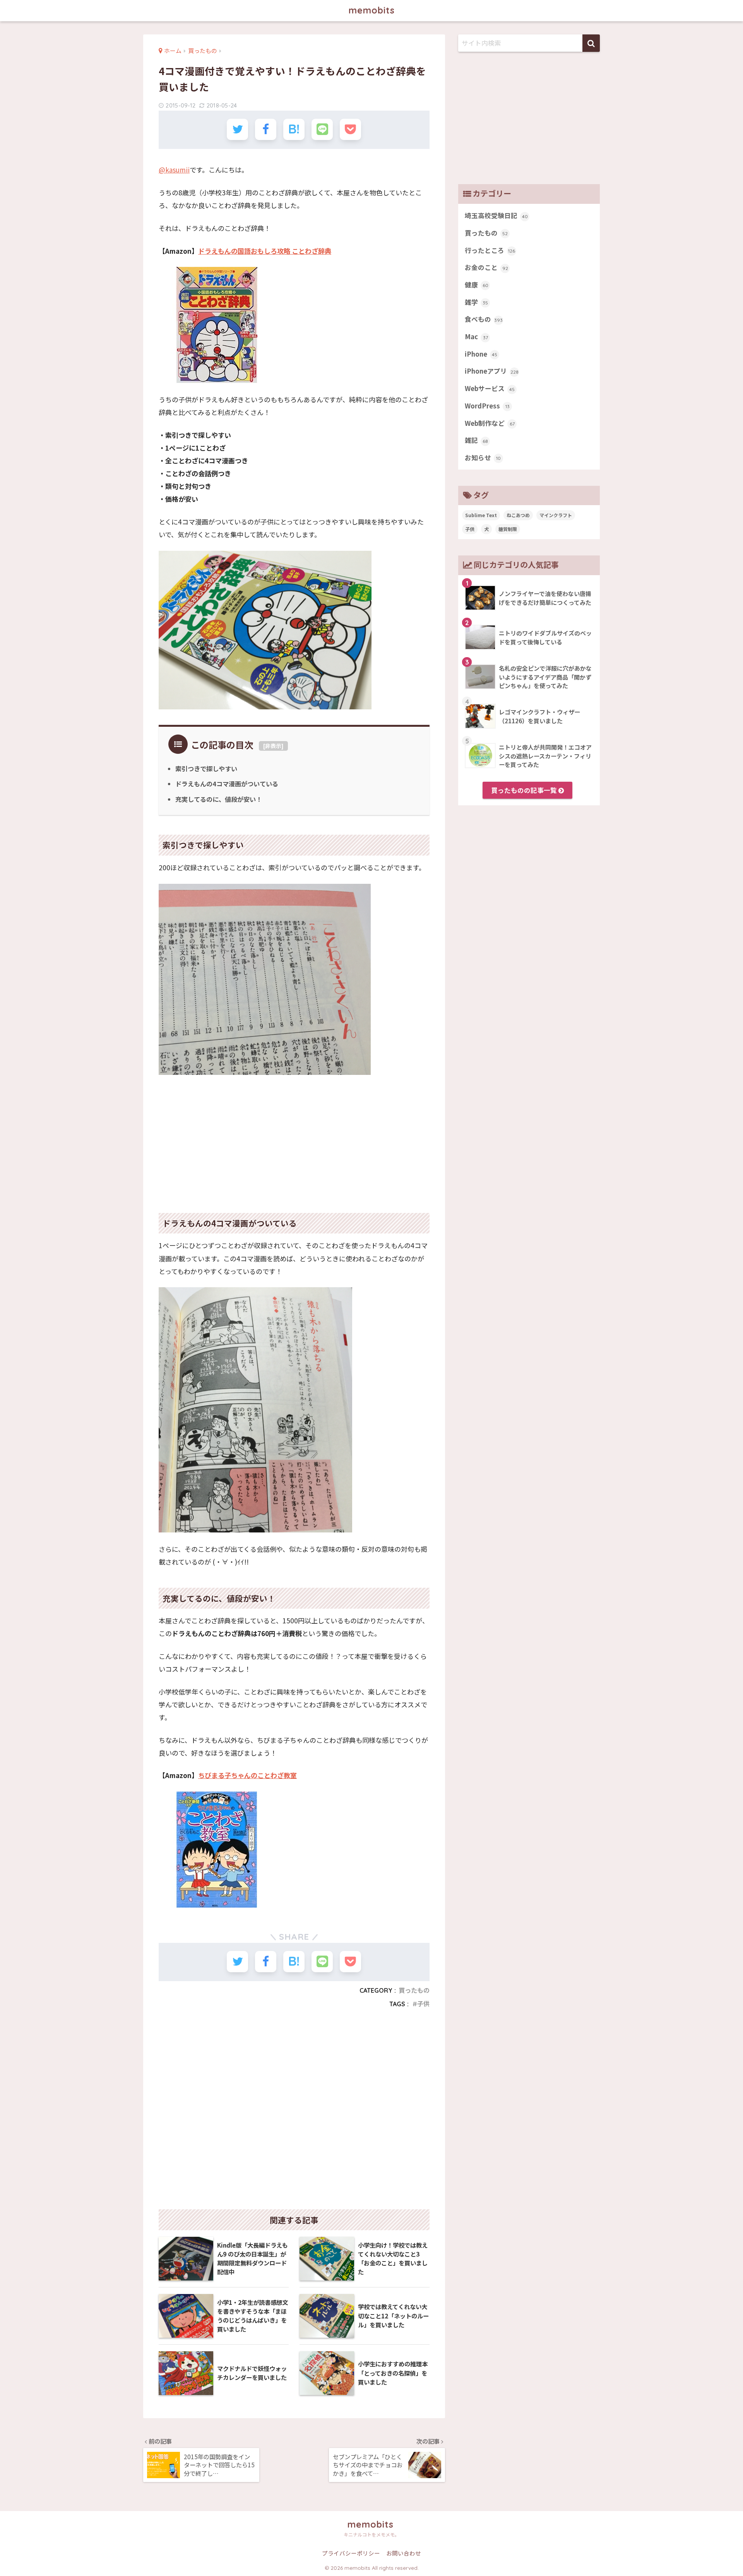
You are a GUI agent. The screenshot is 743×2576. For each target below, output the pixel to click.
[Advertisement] (294, 1139)
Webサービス (490, 388)
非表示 (273, 746)
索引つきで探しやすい (206, 769)
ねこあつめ (518, 515)
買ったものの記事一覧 (525, 790)
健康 (477, 285)
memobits (372, 10)
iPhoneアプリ (492, 371)
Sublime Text (481, 515)
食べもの (484, 319)
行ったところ (490, 250)
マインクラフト (556, 515)
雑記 (476, 440)
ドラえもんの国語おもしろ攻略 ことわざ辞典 (265, 251)
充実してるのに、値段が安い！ (219, 799)
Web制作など (490, 423)
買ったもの (414, 1990)
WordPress (487, 406)
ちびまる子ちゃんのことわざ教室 (247, 1775)
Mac (476, 337)
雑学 (476, 302)
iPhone (481, 354)
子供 (423, 2004)
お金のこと (486, 267)
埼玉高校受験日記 (496, 215)
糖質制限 (508, 529)
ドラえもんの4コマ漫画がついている (227, 784)
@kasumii (174, 170)
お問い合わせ (404, 2553)
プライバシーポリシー (351, 2553)
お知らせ (483, 458)
